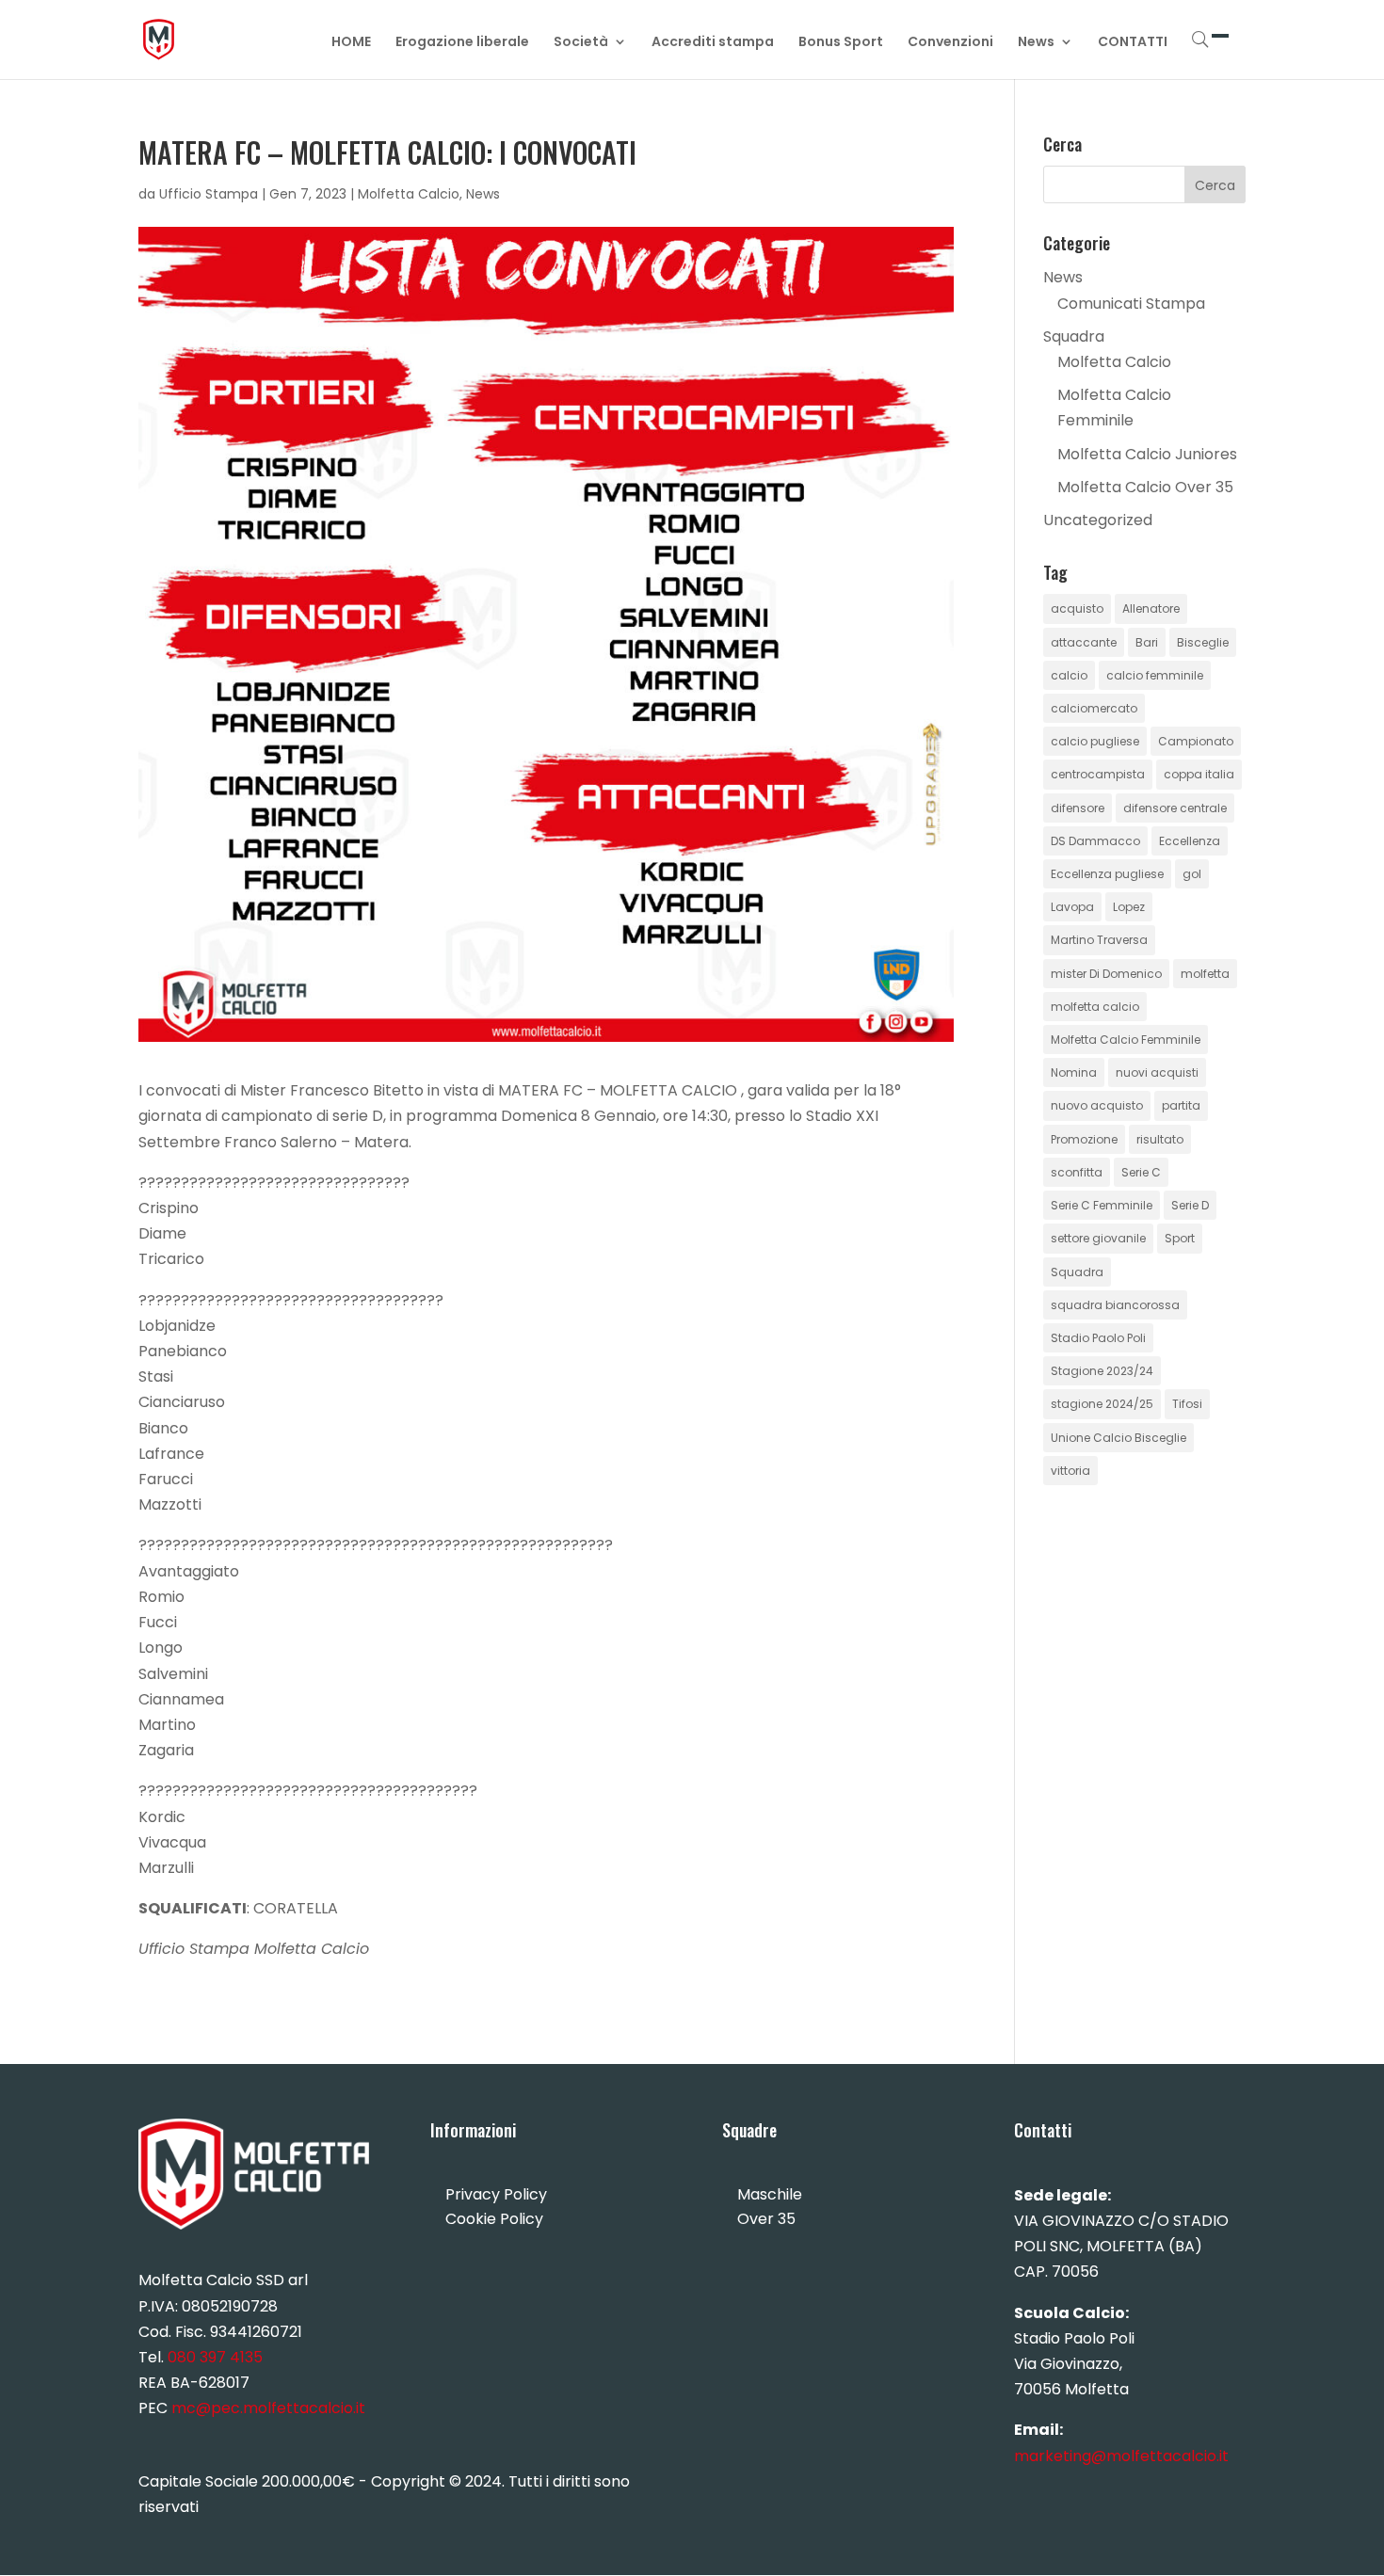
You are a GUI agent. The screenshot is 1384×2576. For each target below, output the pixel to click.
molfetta (1205, 974)
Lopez (1129, 907)
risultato (1160, 1139)
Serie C (1141, 1172)
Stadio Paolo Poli (1098, 1338)
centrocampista (1098, 774)
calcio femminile (1155, 675)
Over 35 (766, 2219)
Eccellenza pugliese (1107, 874)
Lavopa (1072, 907)
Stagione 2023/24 (1102, 1371)
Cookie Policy (494, 2219)
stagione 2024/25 (1102, 1404)
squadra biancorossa (1115, 1305)
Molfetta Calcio (409, 194)
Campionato (1196, 741)
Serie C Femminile (1102, 1205)
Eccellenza (1190, 841)
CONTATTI (1133, 43)
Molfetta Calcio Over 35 (1145, 487)
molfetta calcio (1095, 1007)
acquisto (1077, 608)
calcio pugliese (1095, 741)
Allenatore (1151, 608)
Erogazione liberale (462, 43)
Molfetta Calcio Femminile (1126, 1040)
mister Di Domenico (1106, 974)
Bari (1147, 642)
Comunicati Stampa (1131, 304)
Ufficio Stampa (209, 194)
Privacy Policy (496, 2194)
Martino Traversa (1099, 940)
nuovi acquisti (1157, 1072)
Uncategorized (1098, 520)
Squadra (1074, 336)
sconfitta (1077, 1172)
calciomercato (1094, 708)
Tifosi (1187, 1404)
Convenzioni (950, 43)
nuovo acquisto (1097, 1105)
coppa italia (1199, 774)
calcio (1069, 675)
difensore (1078, 808)
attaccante (1084, 642)
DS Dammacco (1095, 841)
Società (581, 43)
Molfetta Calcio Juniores (1147, 454)
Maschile (770, 2194)
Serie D (1190, 1205)
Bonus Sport (841, 43)
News (1036, 43)
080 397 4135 (215, 2357)
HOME (351, 43)
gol (1192, 874)
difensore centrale (1175, 808)
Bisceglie (1203, 642)
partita (1181, 1105)
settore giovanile (1098, 1238)
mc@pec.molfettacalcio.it (268, 2408)
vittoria (1070, 1471)
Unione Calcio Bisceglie (1118, 1438)
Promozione (1084, 1139)
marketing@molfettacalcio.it (1121, 2456)
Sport (1180, 1238)
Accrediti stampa (713, 43)
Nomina (1074, 1072)
